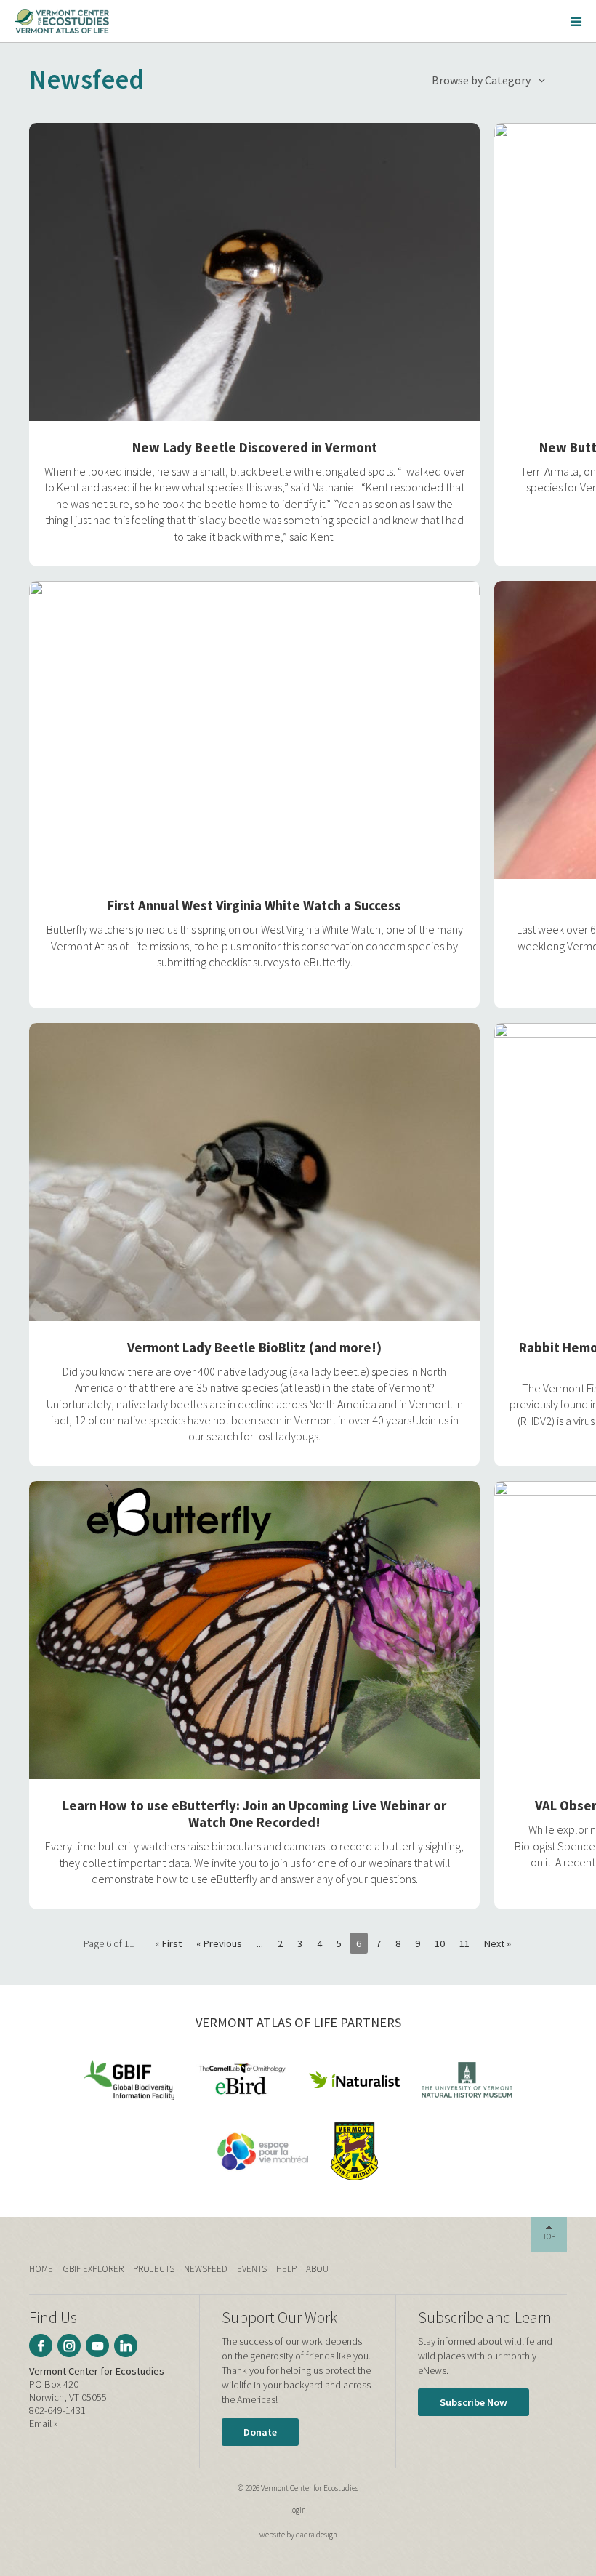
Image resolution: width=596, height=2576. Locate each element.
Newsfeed (206, 2269)
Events (252, 2269)
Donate (260, 2432)
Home (41, 2269)
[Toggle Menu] (576, 21)
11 (464, 1943)
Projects (154, 2269)
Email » (44, 2423)
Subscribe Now (474, 2402)
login (298, 2510)
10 (440, 1943)
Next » (498, 1943)
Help (286, 2269)
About (320, 2269)
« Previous (219, 1943)
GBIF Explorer (93, 2269)
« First (168, 1943)
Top (549, 2236)
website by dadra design (298, 2535)
